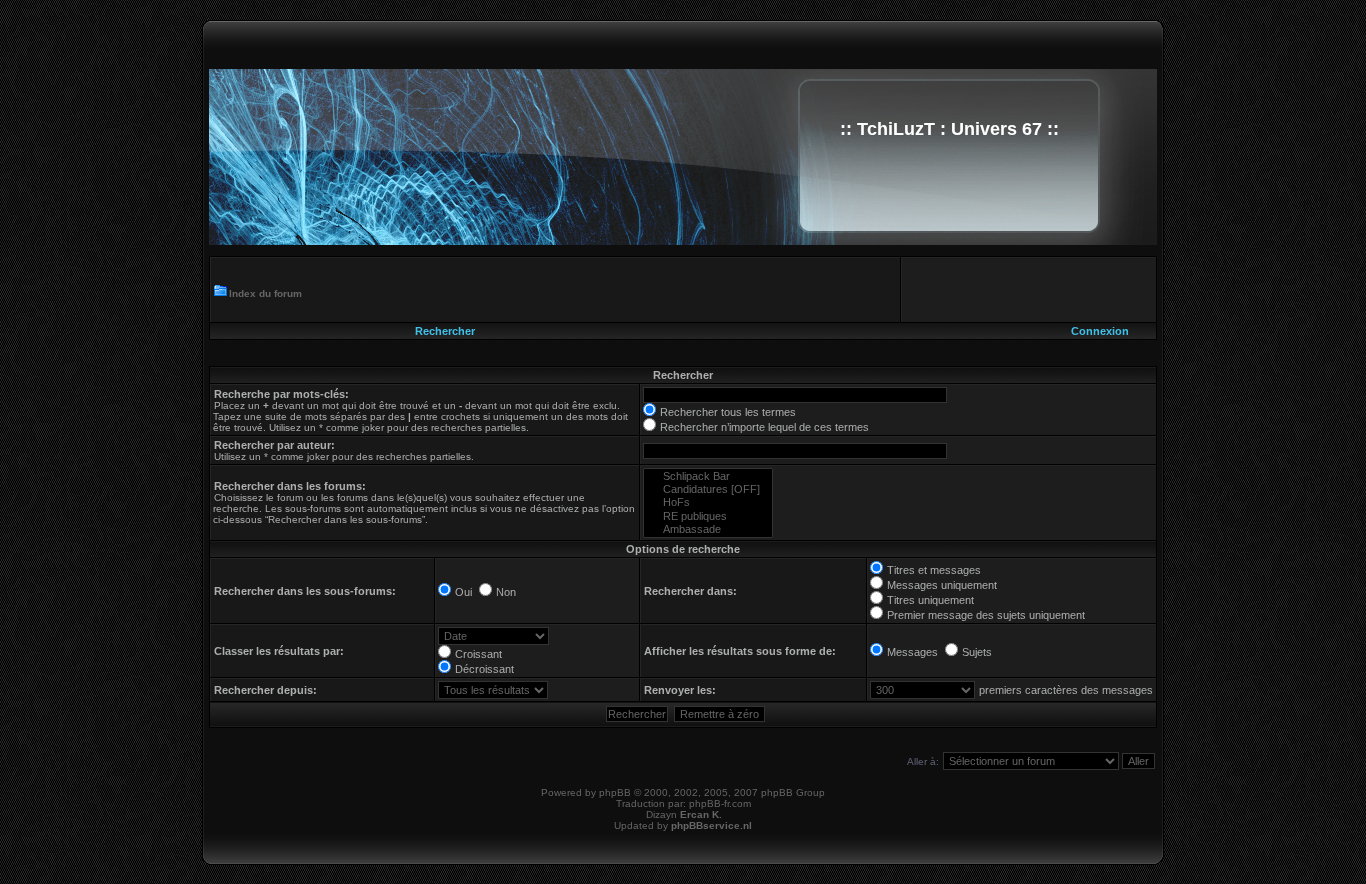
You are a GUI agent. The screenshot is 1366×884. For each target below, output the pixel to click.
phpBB (615, 792)
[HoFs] (708, 502)
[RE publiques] (708, 516)
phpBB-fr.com (720, 803)
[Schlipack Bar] (708, 476)
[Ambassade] (708, 529)
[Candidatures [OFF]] (708, 489)
